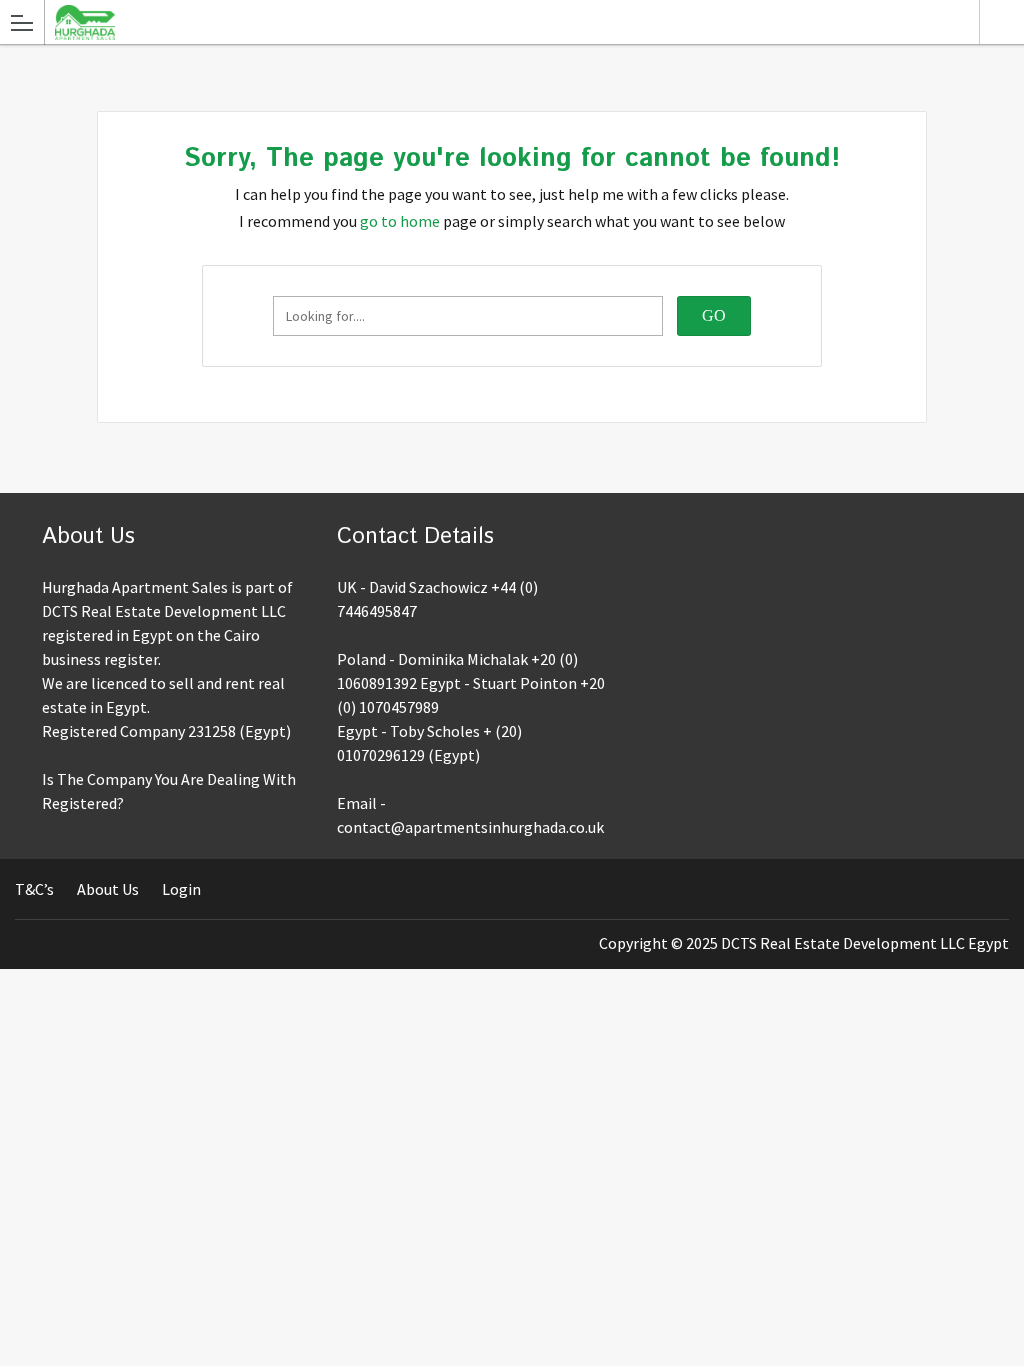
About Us (108, 889)
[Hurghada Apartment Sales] (493, 21)
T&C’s (34, 889)
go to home (400, 221)
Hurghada (1001, 22)
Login (181, 889)
